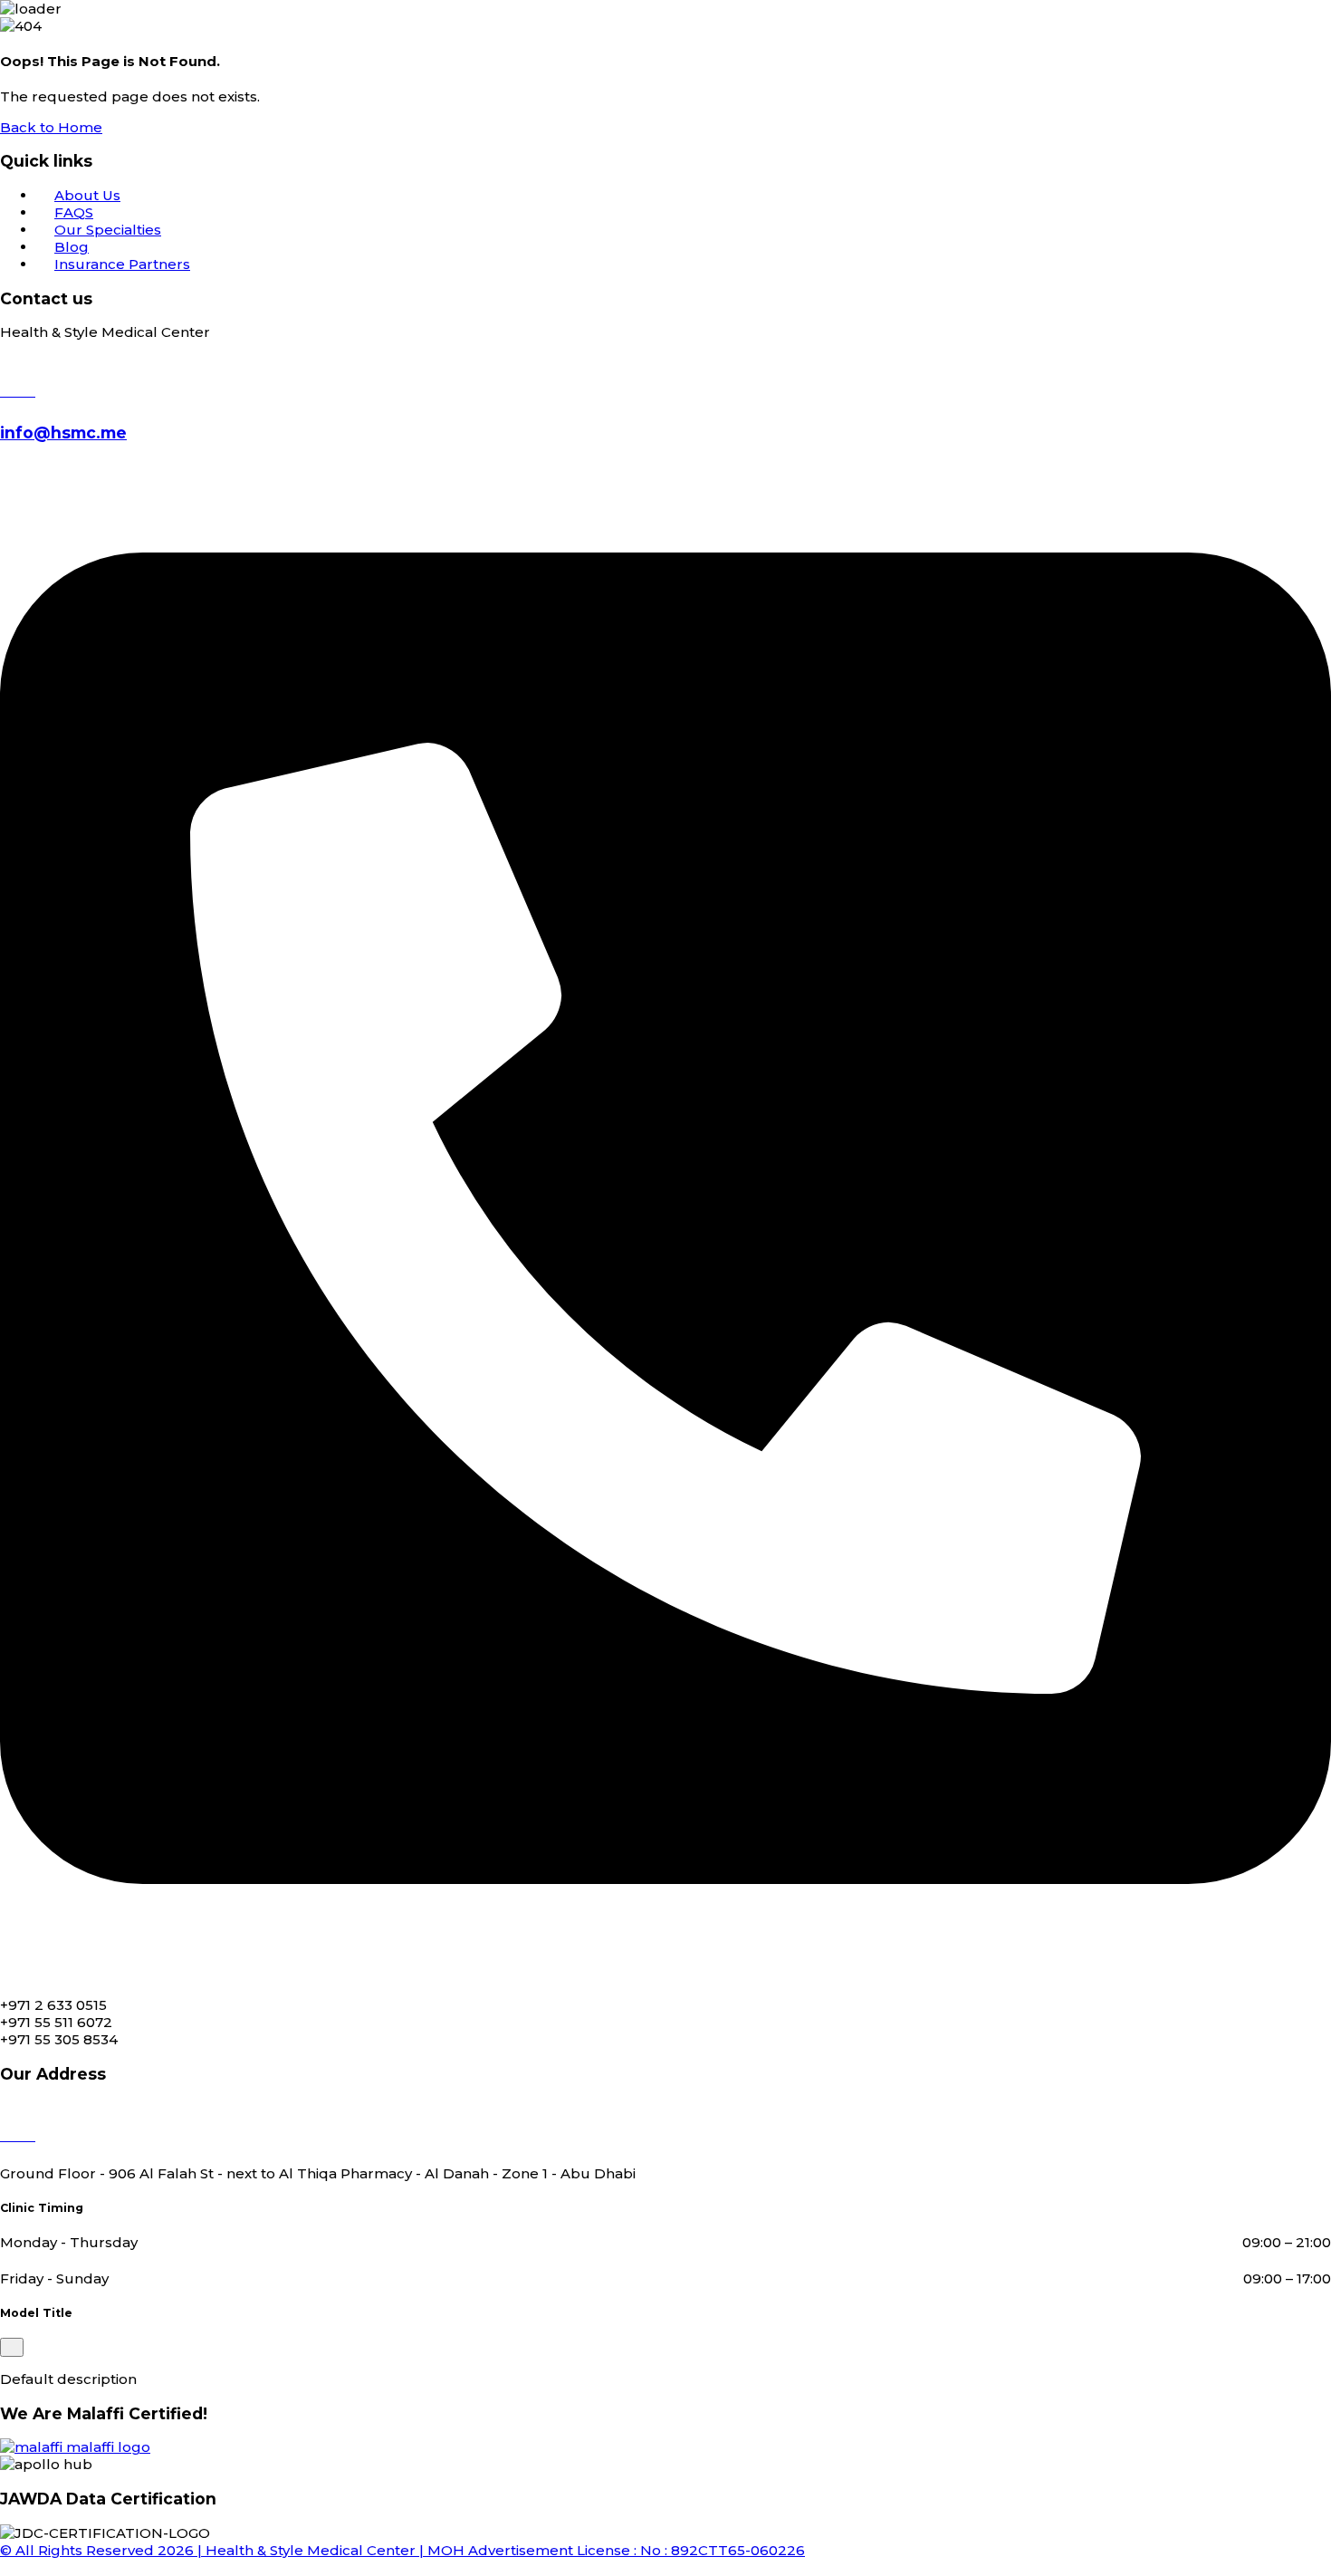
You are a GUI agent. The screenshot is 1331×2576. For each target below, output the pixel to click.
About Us (87, 195)
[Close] (12, 2347)
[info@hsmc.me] (18, 391)
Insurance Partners (122, 264)
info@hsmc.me (63, 433)
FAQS (74, 212)
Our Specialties (108, 230)
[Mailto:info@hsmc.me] (665, 1974)
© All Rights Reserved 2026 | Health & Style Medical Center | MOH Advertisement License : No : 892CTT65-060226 (402, 2550)
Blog (72, 247)
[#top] (5, 2567)
